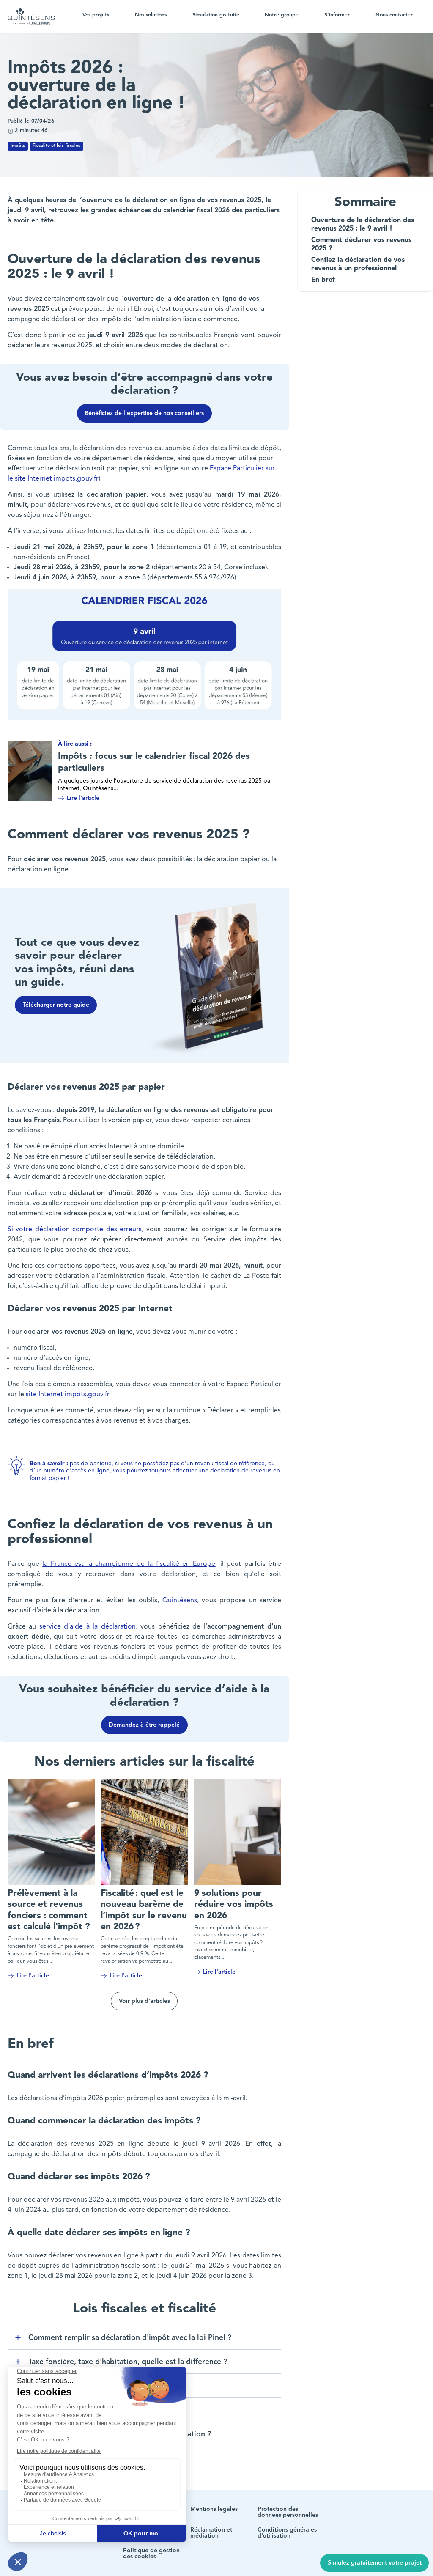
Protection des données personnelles (288, 2512)
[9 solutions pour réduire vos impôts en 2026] (238, 1832)
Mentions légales (214, 2509)
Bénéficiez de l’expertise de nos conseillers (144, 413)
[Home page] (31, 16)
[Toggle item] (18, 2338)
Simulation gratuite (216, 15)
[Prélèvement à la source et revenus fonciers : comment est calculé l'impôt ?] (51, 1832)
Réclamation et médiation (211, 2533)
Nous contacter (394, 15)
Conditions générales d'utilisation (287, 2533)
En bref (324, 280)
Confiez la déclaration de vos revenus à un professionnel (358, 264)
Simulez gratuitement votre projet (375, 2563)
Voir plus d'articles (144, 2001)
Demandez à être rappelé (144, 1725)
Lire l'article (83, 798)
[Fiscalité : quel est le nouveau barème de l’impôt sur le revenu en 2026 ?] (144, 1832)
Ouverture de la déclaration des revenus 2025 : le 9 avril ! (363, 225)
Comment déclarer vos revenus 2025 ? (361, 244)
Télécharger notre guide (56, 1005)
